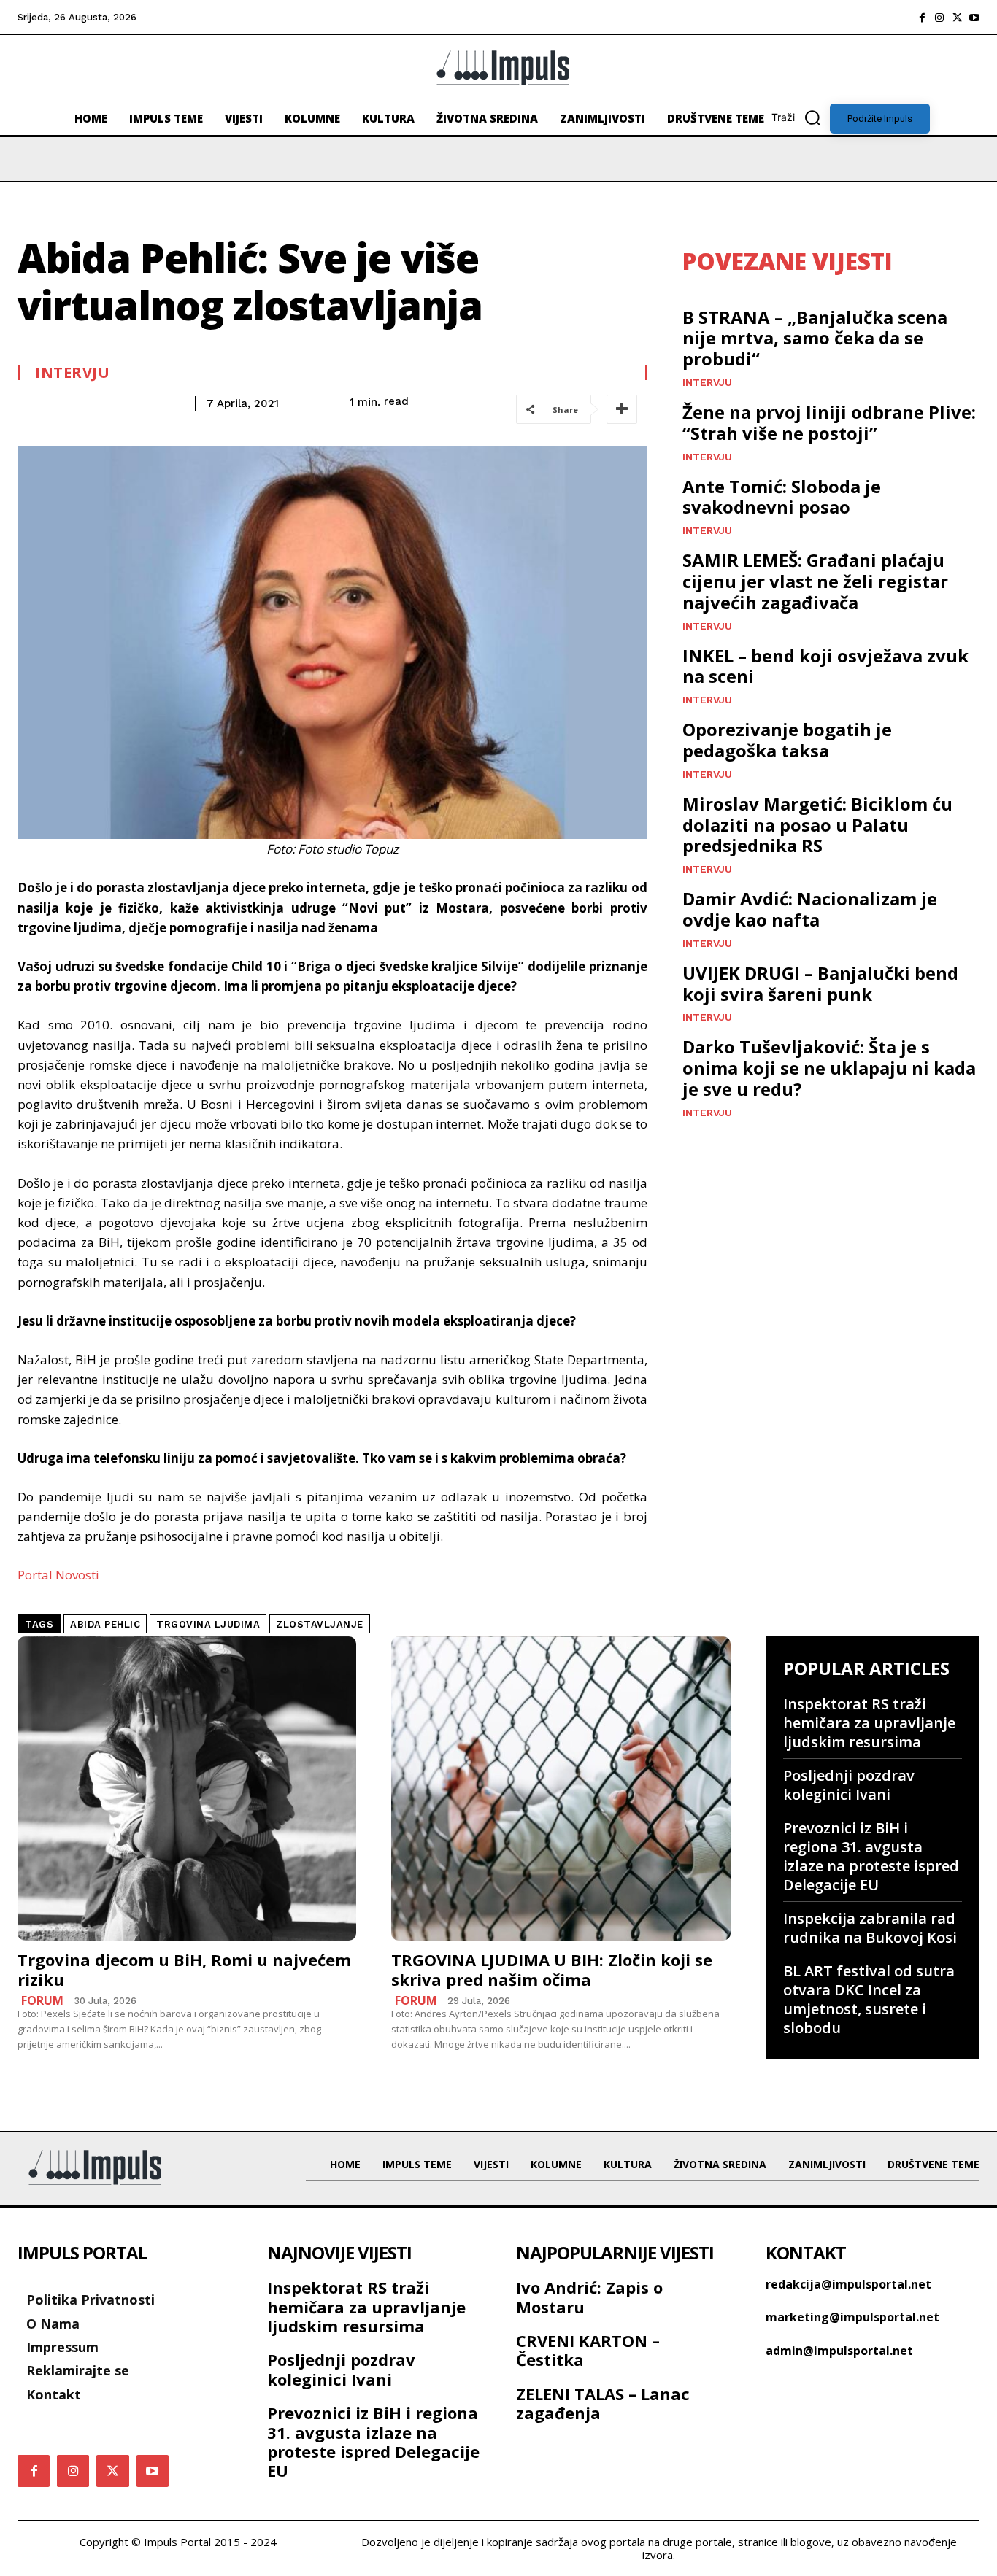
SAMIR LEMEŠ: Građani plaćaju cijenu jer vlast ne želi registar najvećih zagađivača (815, 581)
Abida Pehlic (105, 1624)
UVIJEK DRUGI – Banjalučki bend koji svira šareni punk (820, 983)
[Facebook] (922, 18)
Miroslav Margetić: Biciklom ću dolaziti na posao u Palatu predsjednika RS (817, 825)
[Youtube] (974, 18)
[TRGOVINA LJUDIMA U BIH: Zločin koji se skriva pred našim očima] (561, 1789)
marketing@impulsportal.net (852, 2317)
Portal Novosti (58, 1575)
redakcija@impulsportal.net (848, 2284)
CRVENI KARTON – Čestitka (588, 2350)
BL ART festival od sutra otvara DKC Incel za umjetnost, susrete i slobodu (869, 1999)
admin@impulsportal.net (839, 2351)
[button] (801, 117)
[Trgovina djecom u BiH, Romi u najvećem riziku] (187, 1789)
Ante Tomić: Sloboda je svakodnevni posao (782, 497)
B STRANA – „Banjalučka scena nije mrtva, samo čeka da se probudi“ (815, 338)
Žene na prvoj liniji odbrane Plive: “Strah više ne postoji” (829, 422)
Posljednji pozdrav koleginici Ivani (849, 1785)
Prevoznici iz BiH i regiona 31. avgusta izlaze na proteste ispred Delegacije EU (871, 1856)
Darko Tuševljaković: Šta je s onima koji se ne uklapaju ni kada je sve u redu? (829, 1068)
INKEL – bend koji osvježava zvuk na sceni (825, 666)
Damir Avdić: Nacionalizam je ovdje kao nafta (810, 909)
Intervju (72, 373)
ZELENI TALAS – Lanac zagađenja (603, 2403)
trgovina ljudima (208, 1624)
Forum (42, 2000)
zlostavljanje (320, 1624)
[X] (957, 18)
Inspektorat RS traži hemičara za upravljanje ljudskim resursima (869, 1723)
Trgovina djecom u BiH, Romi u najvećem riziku (184, 1969)
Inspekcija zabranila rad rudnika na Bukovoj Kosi (870, 1928)
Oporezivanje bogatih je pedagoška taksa (787, 740)
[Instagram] (939, 18)
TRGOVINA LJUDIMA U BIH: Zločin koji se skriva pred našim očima (552, 1969)
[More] (622, 409)
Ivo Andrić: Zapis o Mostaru (589, 2297)
